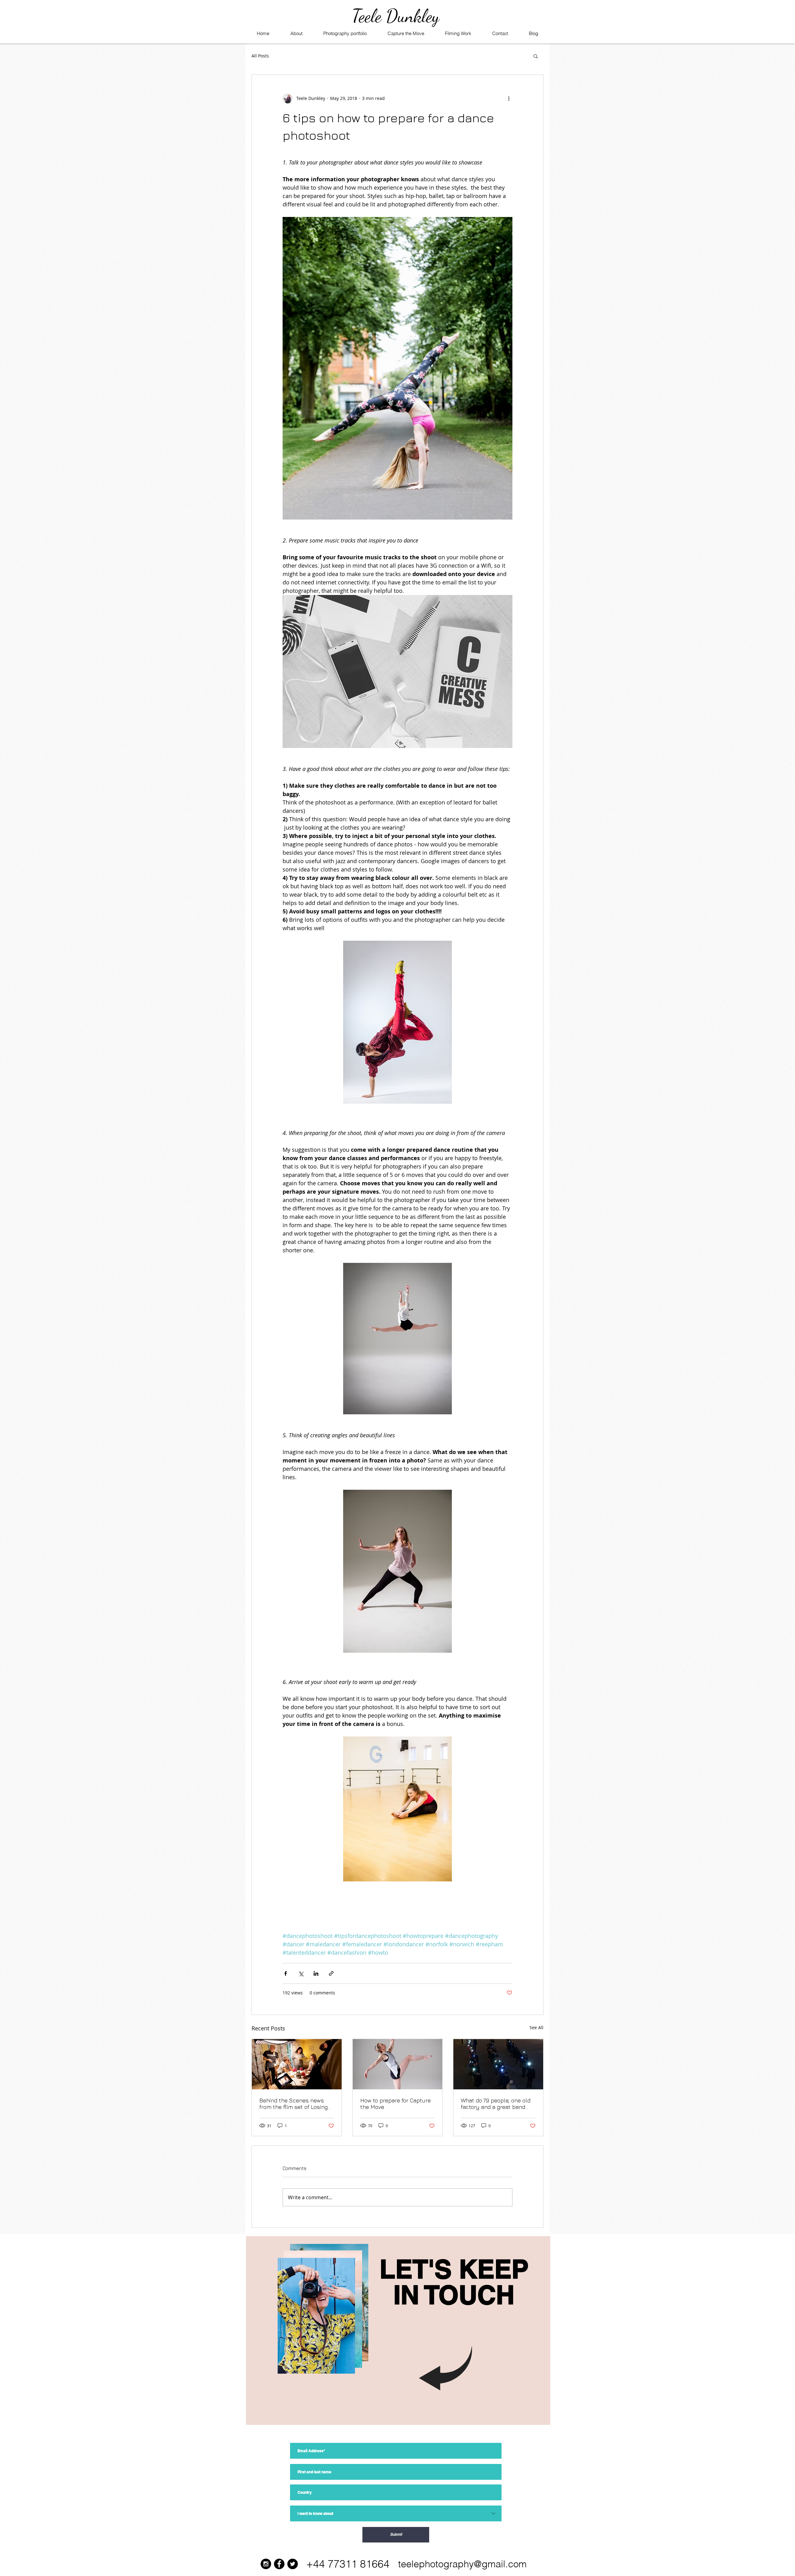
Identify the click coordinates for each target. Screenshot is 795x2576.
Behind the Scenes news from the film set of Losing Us (293, 2104)
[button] (536, 56)
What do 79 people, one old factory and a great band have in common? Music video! (496, 2104)
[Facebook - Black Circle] (279, 2564)
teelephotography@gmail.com (462, 2564)
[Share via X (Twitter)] (301, 1973)
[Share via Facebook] (286, 1973)
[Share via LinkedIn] (316, 1973)
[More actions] (509, 98)
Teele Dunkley (396, 16)
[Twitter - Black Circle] (293, 2564)
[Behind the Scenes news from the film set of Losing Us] (297, 2064)
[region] (398, 2331)
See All (536, 2027)
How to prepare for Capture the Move (395, 2104)
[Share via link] (331, 1973)
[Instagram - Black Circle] (266, 2564)
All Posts (260, 56)
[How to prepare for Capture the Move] (398, 2064)
